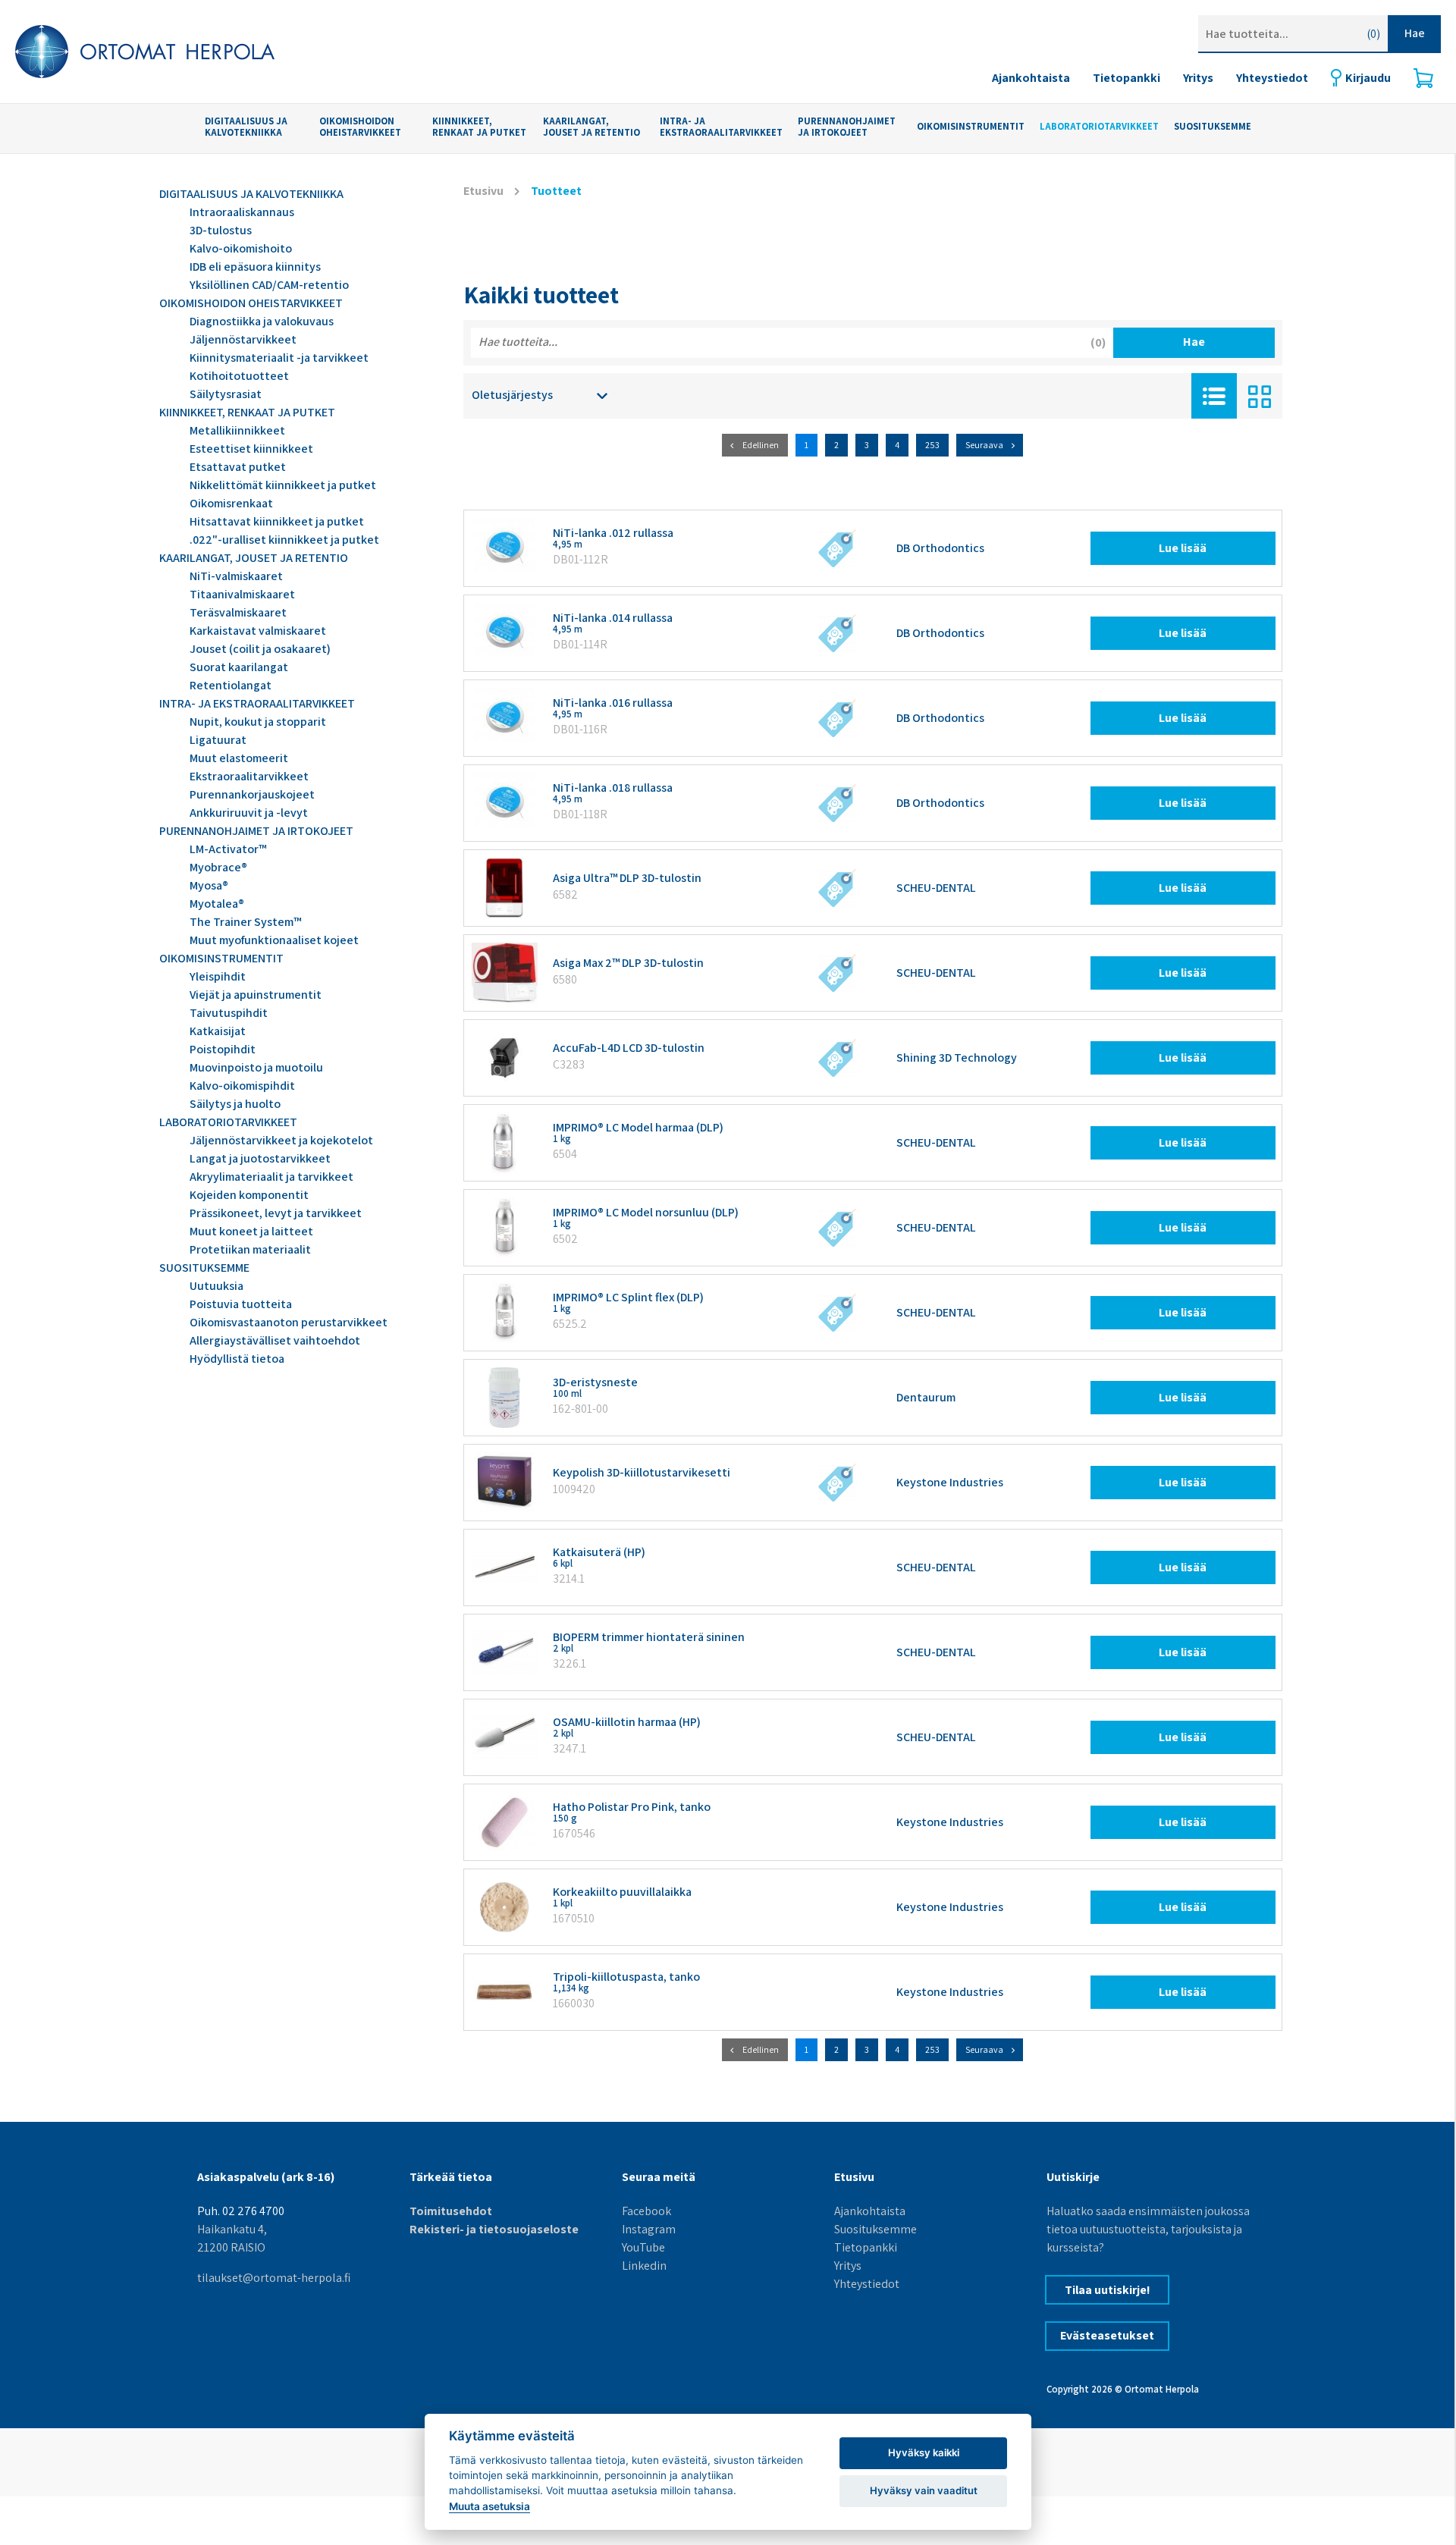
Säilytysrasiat (226, 394)
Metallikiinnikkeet (237, 430)
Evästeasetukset (1107, 2335)
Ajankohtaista (1031, 78)
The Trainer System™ (245, 922)
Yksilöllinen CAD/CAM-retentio (269, 285)
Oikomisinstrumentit (971, 127)
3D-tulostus (221, 230)
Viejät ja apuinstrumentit (256, 995)
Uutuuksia (217, 1286)
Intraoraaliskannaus (242, 212)
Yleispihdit (218, 976)
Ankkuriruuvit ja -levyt (249, 813)
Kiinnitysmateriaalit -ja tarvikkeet (279, 358)
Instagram (649, 2229)
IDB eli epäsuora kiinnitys (255, 267)
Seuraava (984, 445)
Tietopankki (1127, 78)
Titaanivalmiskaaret (242, 594)
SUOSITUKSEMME (1213, 127)
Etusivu (483, 191)
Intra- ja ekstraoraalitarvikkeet (721, 127)
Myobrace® (218, 867)
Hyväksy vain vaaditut (924, 2490)
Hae (1415, 33)
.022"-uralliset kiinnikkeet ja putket (284, 540)
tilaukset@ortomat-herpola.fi (274, 2278)
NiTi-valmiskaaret (236, 576)
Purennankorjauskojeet (252, 794)
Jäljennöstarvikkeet (243, 339)
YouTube (643, 2247)
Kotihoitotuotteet (239, 376)
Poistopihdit (223, 1049)
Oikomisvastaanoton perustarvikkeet (289, 1322)
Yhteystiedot (1272, 78)
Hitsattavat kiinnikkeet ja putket (277, 521)
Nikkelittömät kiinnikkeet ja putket (283, 485)
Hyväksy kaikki (924, 2452)
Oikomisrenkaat (231, 503)
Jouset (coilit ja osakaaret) (260, 649)
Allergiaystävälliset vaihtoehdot (275, 1340)
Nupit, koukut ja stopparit (258, 722)
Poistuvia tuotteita (241, 1304)
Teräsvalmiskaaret (238, 612)
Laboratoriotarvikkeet (1099, 127)
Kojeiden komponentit (249, 1195)
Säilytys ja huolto (235, 1104)
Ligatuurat (218, 740)
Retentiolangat (231, 685)
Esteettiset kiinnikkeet (251, 449)
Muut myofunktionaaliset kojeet (274, 940)
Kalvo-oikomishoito (241, 248)
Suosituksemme (875, 2229)
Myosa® (209, 885)
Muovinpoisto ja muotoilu (256, 1067)
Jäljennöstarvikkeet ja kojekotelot (281, 1140)
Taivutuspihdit (229, 1013)
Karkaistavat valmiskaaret (258, 631)
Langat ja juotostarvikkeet (260, 1158)
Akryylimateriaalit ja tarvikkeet (271, 1177)
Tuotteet (556, 191)
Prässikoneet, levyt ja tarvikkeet (276, 1213)
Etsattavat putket (238, 467)
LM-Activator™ (228, 849)
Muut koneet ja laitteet (251, 1231)
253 (932, 445)
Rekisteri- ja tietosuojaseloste (494, 2229)
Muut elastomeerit (239, 758)
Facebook (646, 2211)
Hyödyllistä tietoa (237, 1359)
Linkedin (644, 2266)
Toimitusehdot (451, 2211)
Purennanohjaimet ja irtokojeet (847, 127)
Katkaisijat (218, 1031)
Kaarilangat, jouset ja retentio (591, 127)
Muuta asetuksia (490, 2506)
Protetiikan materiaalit (250, 1249)
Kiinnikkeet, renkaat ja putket (479, 127)
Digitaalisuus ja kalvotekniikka (246, 127)
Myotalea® (217, 904)
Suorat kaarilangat (239, 667)
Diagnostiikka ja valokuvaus (262, 321)
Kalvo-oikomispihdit (242, 1086)
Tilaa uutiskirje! (1108, 2290)
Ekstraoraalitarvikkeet (249, 776)
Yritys (1198, 78)
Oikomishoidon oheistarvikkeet (360, 127)
